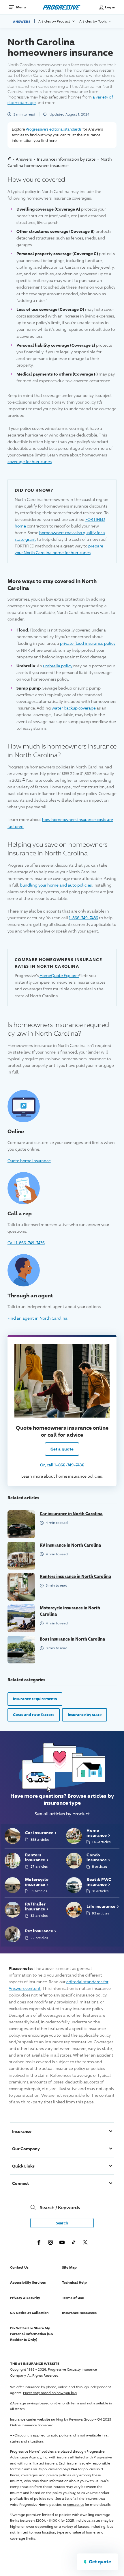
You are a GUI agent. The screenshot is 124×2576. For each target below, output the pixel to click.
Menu (21, 7)
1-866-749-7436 (83, 918)
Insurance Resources (79, 2313)
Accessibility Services (28, 2282)
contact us (76, 2505)
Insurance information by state (66, 159)
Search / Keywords (60, 2207)
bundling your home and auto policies (56, 885)
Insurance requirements (35, 1699)
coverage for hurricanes (30, 461)
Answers (22, 21)
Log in (110, 7)
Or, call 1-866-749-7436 (62, 1465)
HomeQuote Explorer (59, 975)
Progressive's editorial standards (54, 129)
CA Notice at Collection (29, 2313)
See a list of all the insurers (76, 2498)
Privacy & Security (25, 2298)
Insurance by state (85, 1715)
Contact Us (19, 2267)
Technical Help (74, 2282)
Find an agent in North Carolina (37, 1318)
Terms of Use (73, 2298)
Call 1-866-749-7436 (26, 1243)
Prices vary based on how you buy (50, 2393)
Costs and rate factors (34, 1715)
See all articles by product (62, 1814)
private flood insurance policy (88, 643)
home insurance (71, 1476)
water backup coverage (74, 708)
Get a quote (62, 1449)
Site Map (69, 2267)
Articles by (55, 21)
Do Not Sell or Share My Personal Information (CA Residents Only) (32, 2334)
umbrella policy (58, 666)
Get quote (100, 2562)
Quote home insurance (29, 1160)
